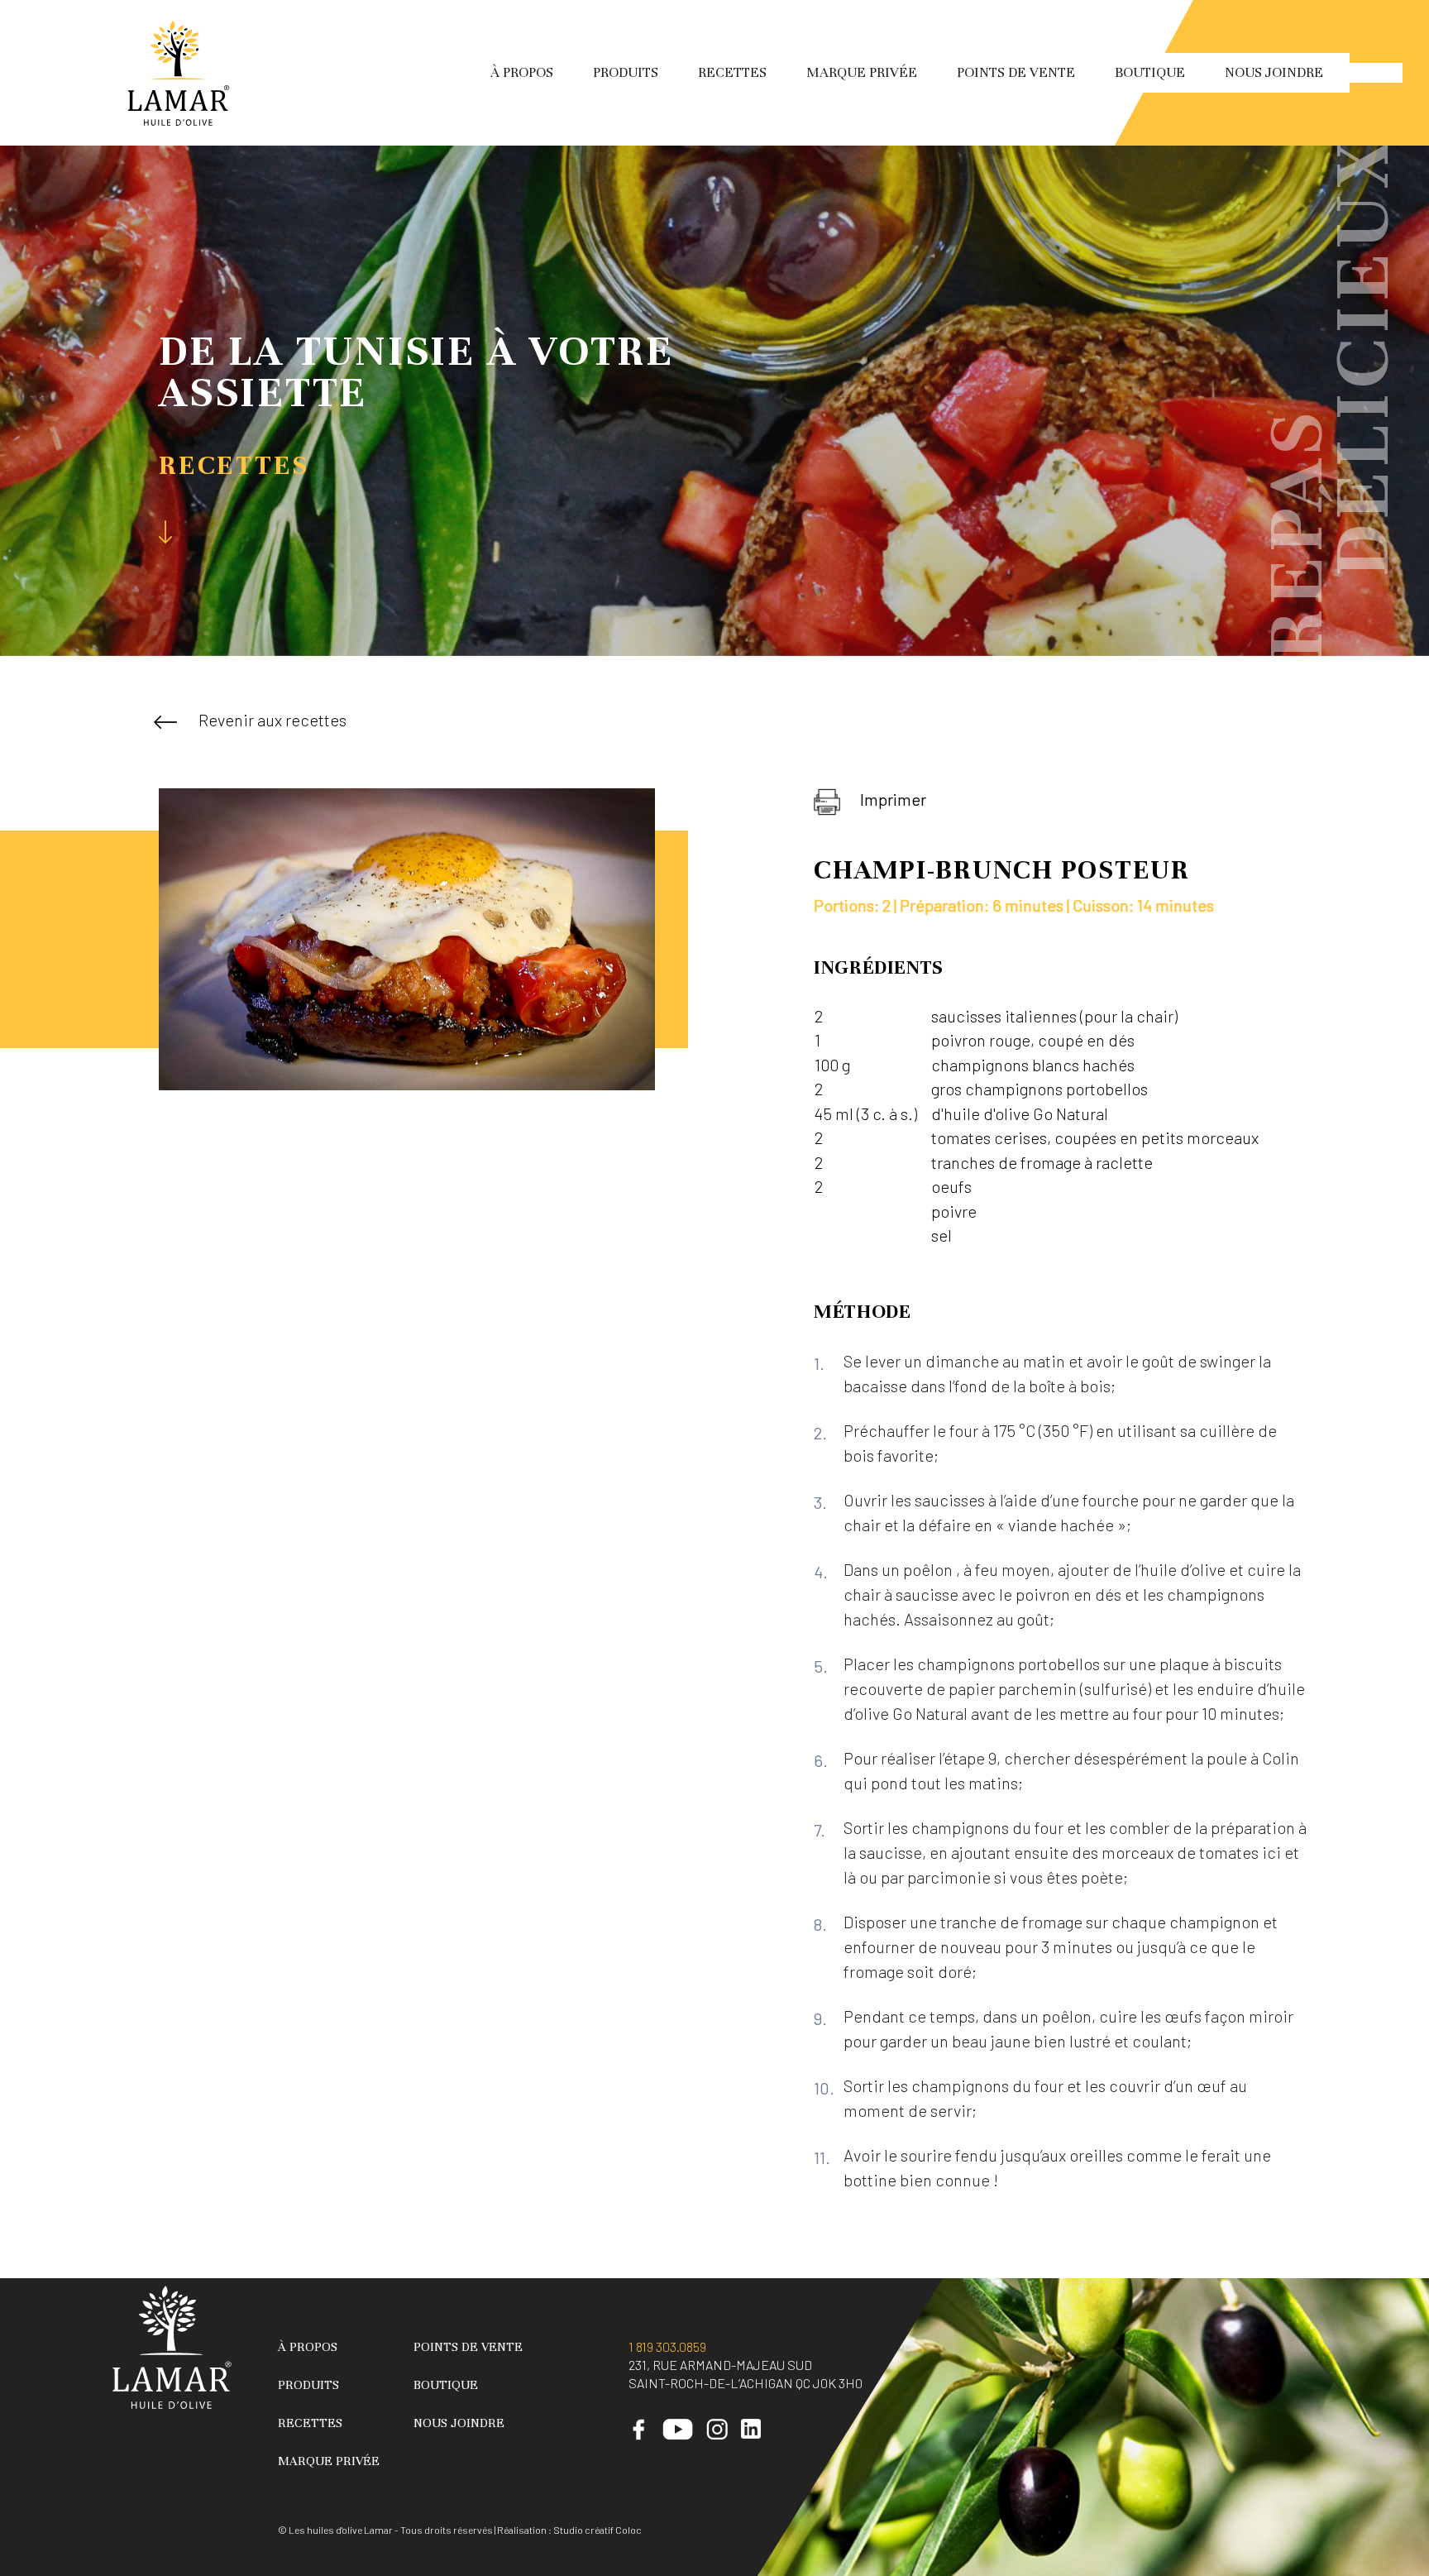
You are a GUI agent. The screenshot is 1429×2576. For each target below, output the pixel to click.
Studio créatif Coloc (597, 2530)
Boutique (1150, 72)
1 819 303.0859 (667, 2346)
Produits (626, 72)
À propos (522, 72)
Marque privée (862, 72)
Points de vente (1016, 72)
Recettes (732, 72)
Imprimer (893, 799)
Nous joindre (1274, 72)
